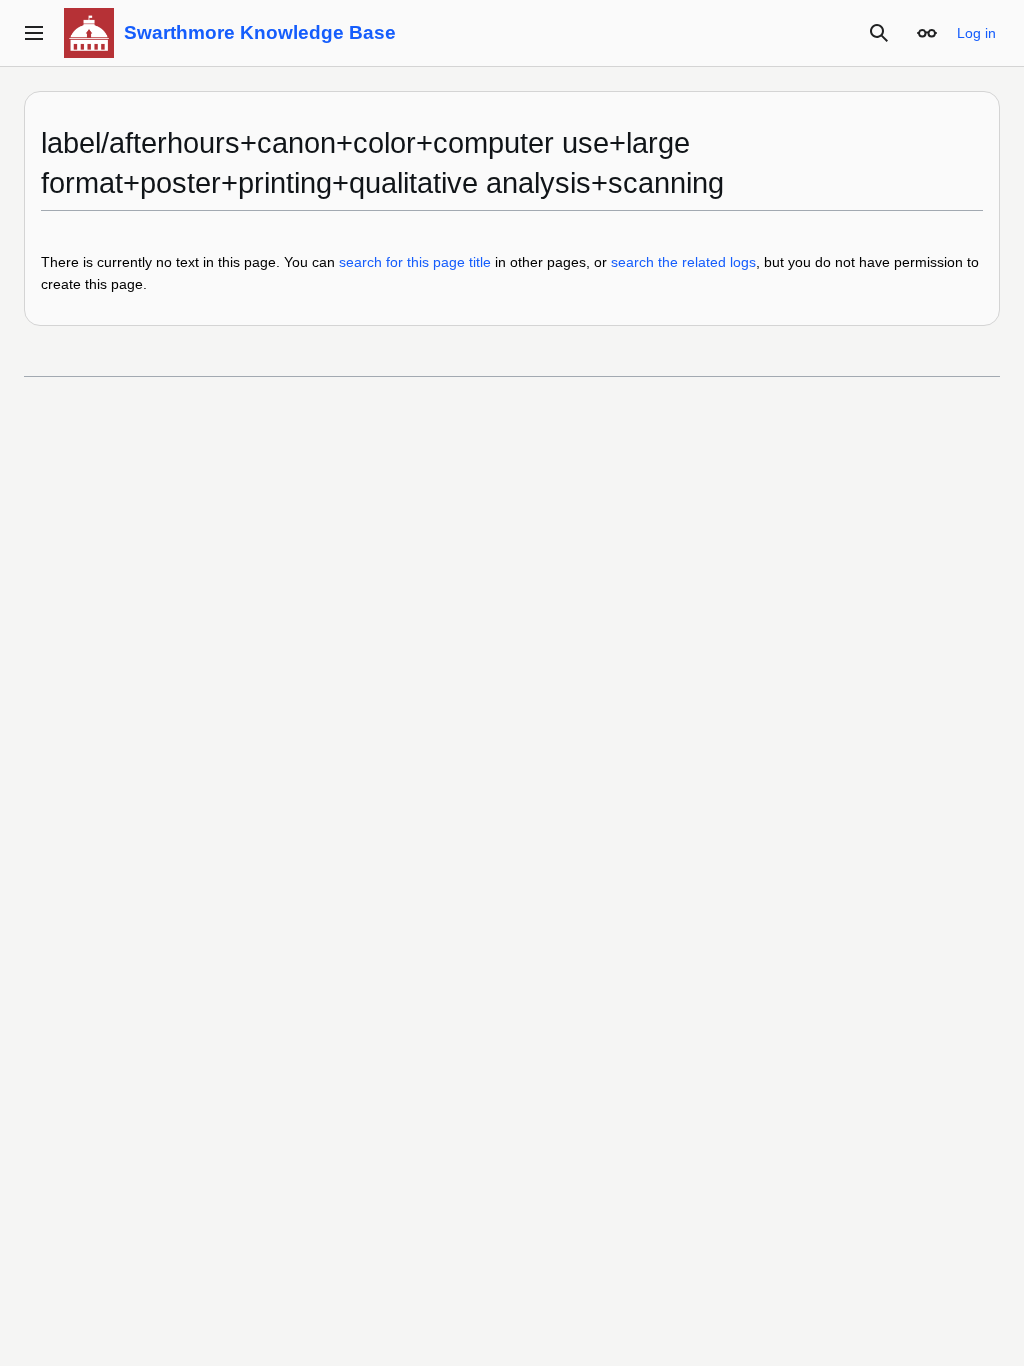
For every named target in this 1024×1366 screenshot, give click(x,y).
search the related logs (683, 262)
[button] (34, 33)
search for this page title (415, 262)
